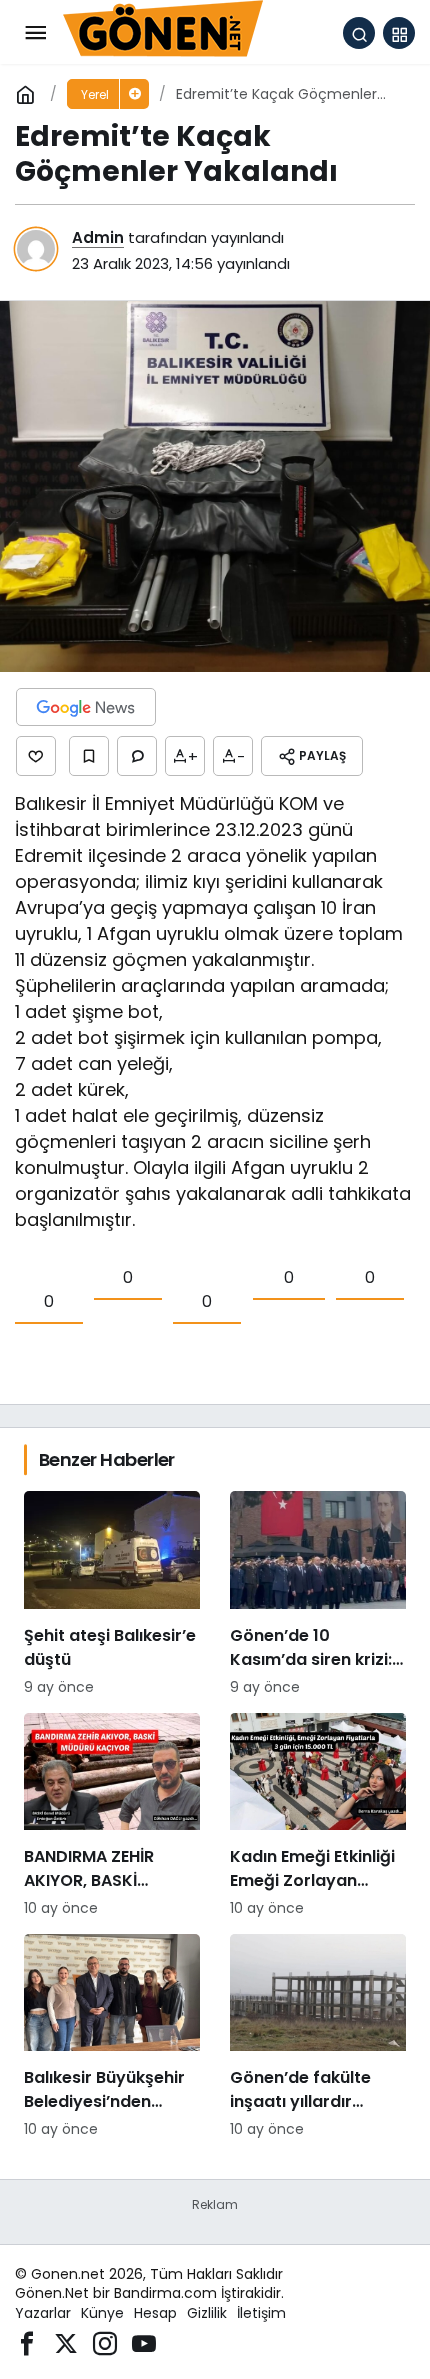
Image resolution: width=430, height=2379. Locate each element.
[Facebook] (27, 2341)
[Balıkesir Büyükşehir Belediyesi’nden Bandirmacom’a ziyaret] (112, 2037)
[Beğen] (36, 756)
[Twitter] (66, 2341)
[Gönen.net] (163, 31)
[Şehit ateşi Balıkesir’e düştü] (112, 1594)
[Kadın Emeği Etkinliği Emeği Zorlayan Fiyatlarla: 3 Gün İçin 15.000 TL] (318, 1816)
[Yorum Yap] (137, 756)
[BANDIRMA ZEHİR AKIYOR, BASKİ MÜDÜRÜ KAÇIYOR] (112, 1816)
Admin (98, 237)
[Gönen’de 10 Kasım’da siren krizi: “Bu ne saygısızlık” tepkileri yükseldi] (318, 1594)
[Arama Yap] (359, 33)
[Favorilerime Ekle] (89, 756)
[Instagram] (105, 2341)
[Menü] (35, 33)
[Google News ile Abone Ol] (86, 707)
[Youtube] (144, 2341)
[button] (399, 33)
